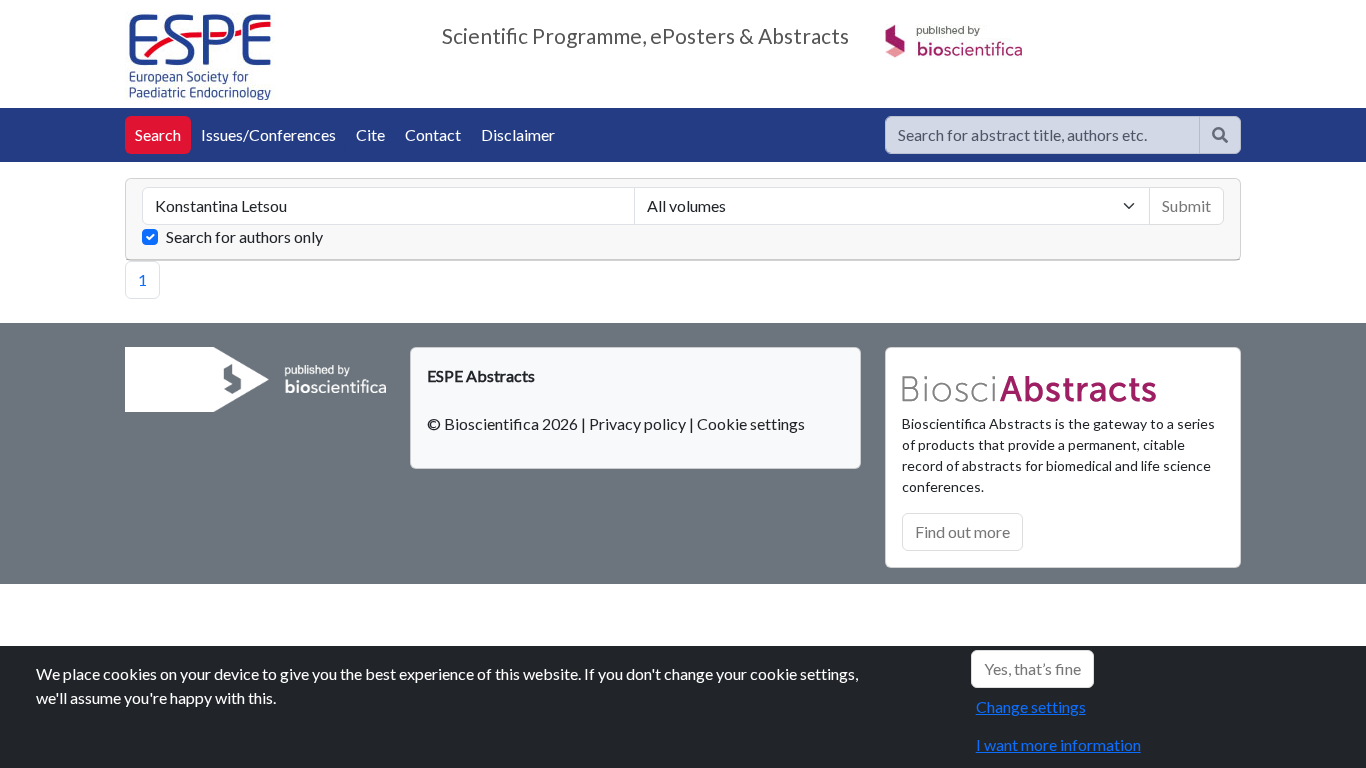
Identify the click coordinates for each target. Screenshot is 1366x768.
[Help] (1220, 135)
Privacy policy (637, 423)
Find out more (962, 531)
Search (158, 134)
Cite (370, 134)
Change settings (1031, 706)
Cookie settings (751, 423)
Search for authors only (244, 236)
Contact (433, 134)
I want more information (1058, 744)
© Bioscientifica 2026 (504, 423)
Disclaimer (518, 134)
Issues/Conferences (268, 134)
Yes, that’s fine (1032, 668)
